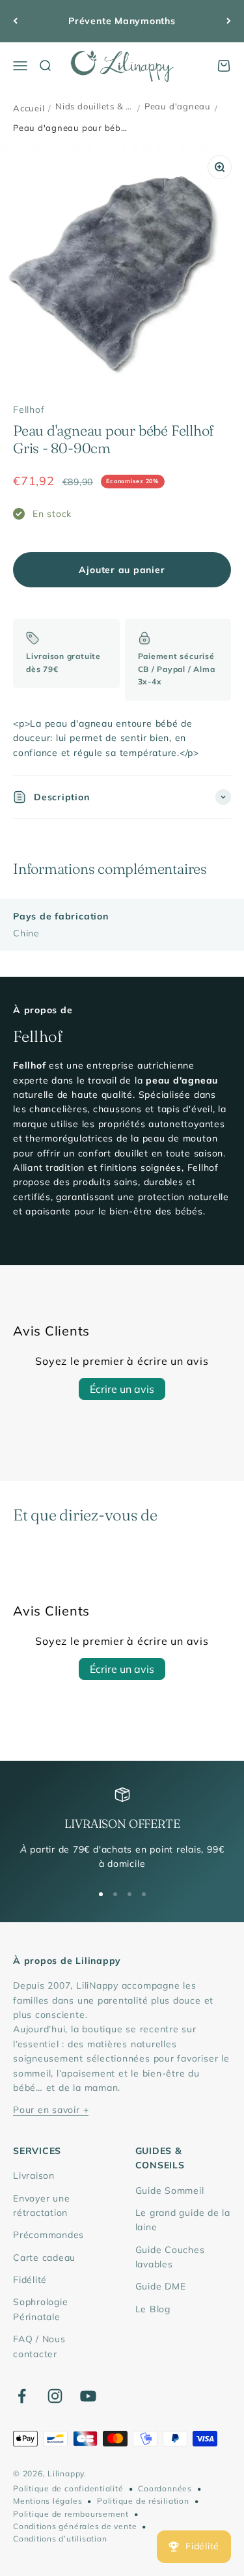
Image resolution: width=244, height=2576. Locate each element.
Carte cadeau (44, 2258)
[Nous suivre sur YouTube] (88, 2396)
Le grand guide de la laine (183, 2220)
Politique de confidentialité (68, 2488)
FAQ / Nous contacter (39, 2346)
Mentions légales (47, 2501)
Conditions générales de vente (75, 2526)
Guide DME (161, 2286)
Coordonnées (165, 2488)
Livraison (34, 2176)
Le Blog (153, 2309)
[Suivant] (229, 21)
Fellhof (29, 410)
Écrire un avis (122, 1389)
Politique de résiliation (143, 2501)
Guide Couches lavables (170, 2257)
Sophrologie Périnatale (40, 2309)
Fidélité (30, 2280)
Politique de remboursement (71, 2514)
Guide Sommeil (170, 2191)
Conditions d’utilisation (60, 2539)
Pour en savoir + (51, 2110)
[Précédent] (15, 21)
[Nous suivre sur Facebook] (22, 2396)
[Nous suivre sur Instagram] (55, 2396)
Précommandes (48, 2235)
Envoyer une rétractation (41, 2205)
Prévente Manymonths (122, 21)
